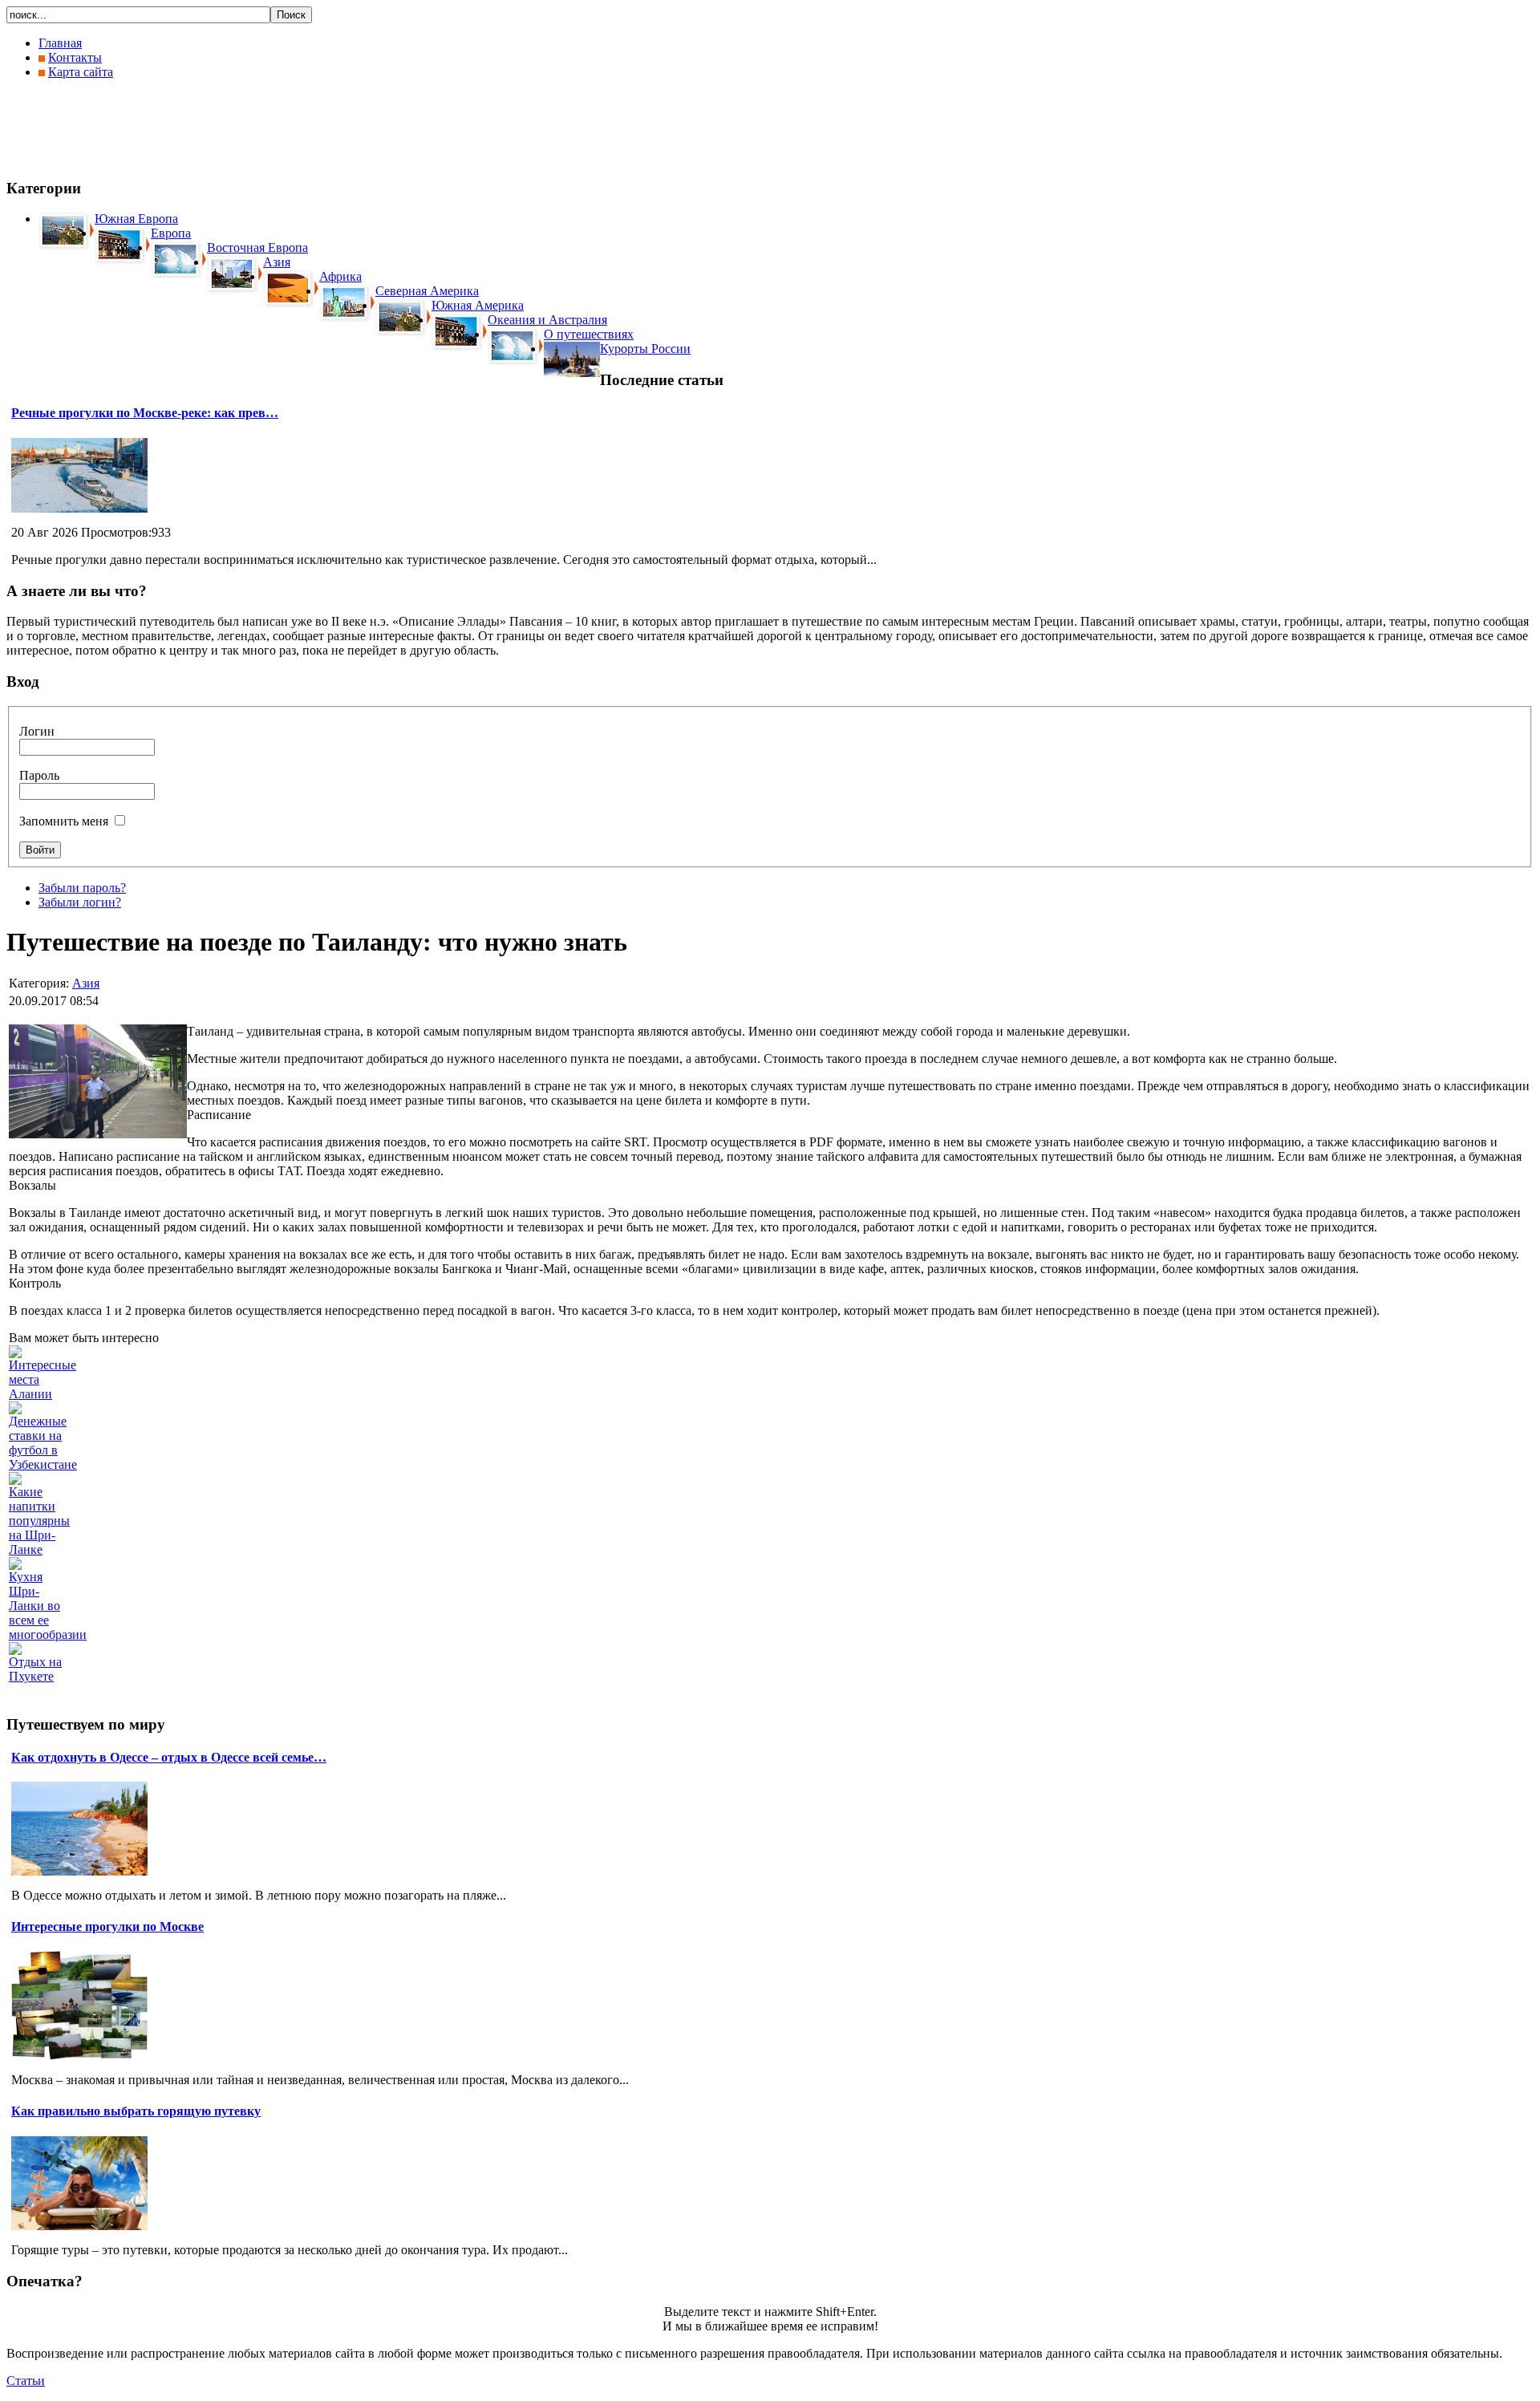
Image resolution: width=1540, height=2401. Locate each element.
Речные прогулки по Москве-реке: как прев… (145, 413)
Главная (60, 43)
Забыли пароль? (82, 888)
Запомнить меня (64, 821)
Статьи (26, 2381)
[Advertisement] (298, 128)
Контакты (75, 57)
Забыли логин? (80, 902)
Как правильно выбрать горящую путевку (136, 2111)
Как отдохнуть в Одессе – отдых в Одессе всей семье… (169, 1757)
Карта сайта (81, 72)
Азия (86, 983)
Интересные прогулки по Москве (107, 1926)
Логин (37, 731)
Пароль (39, 775)
